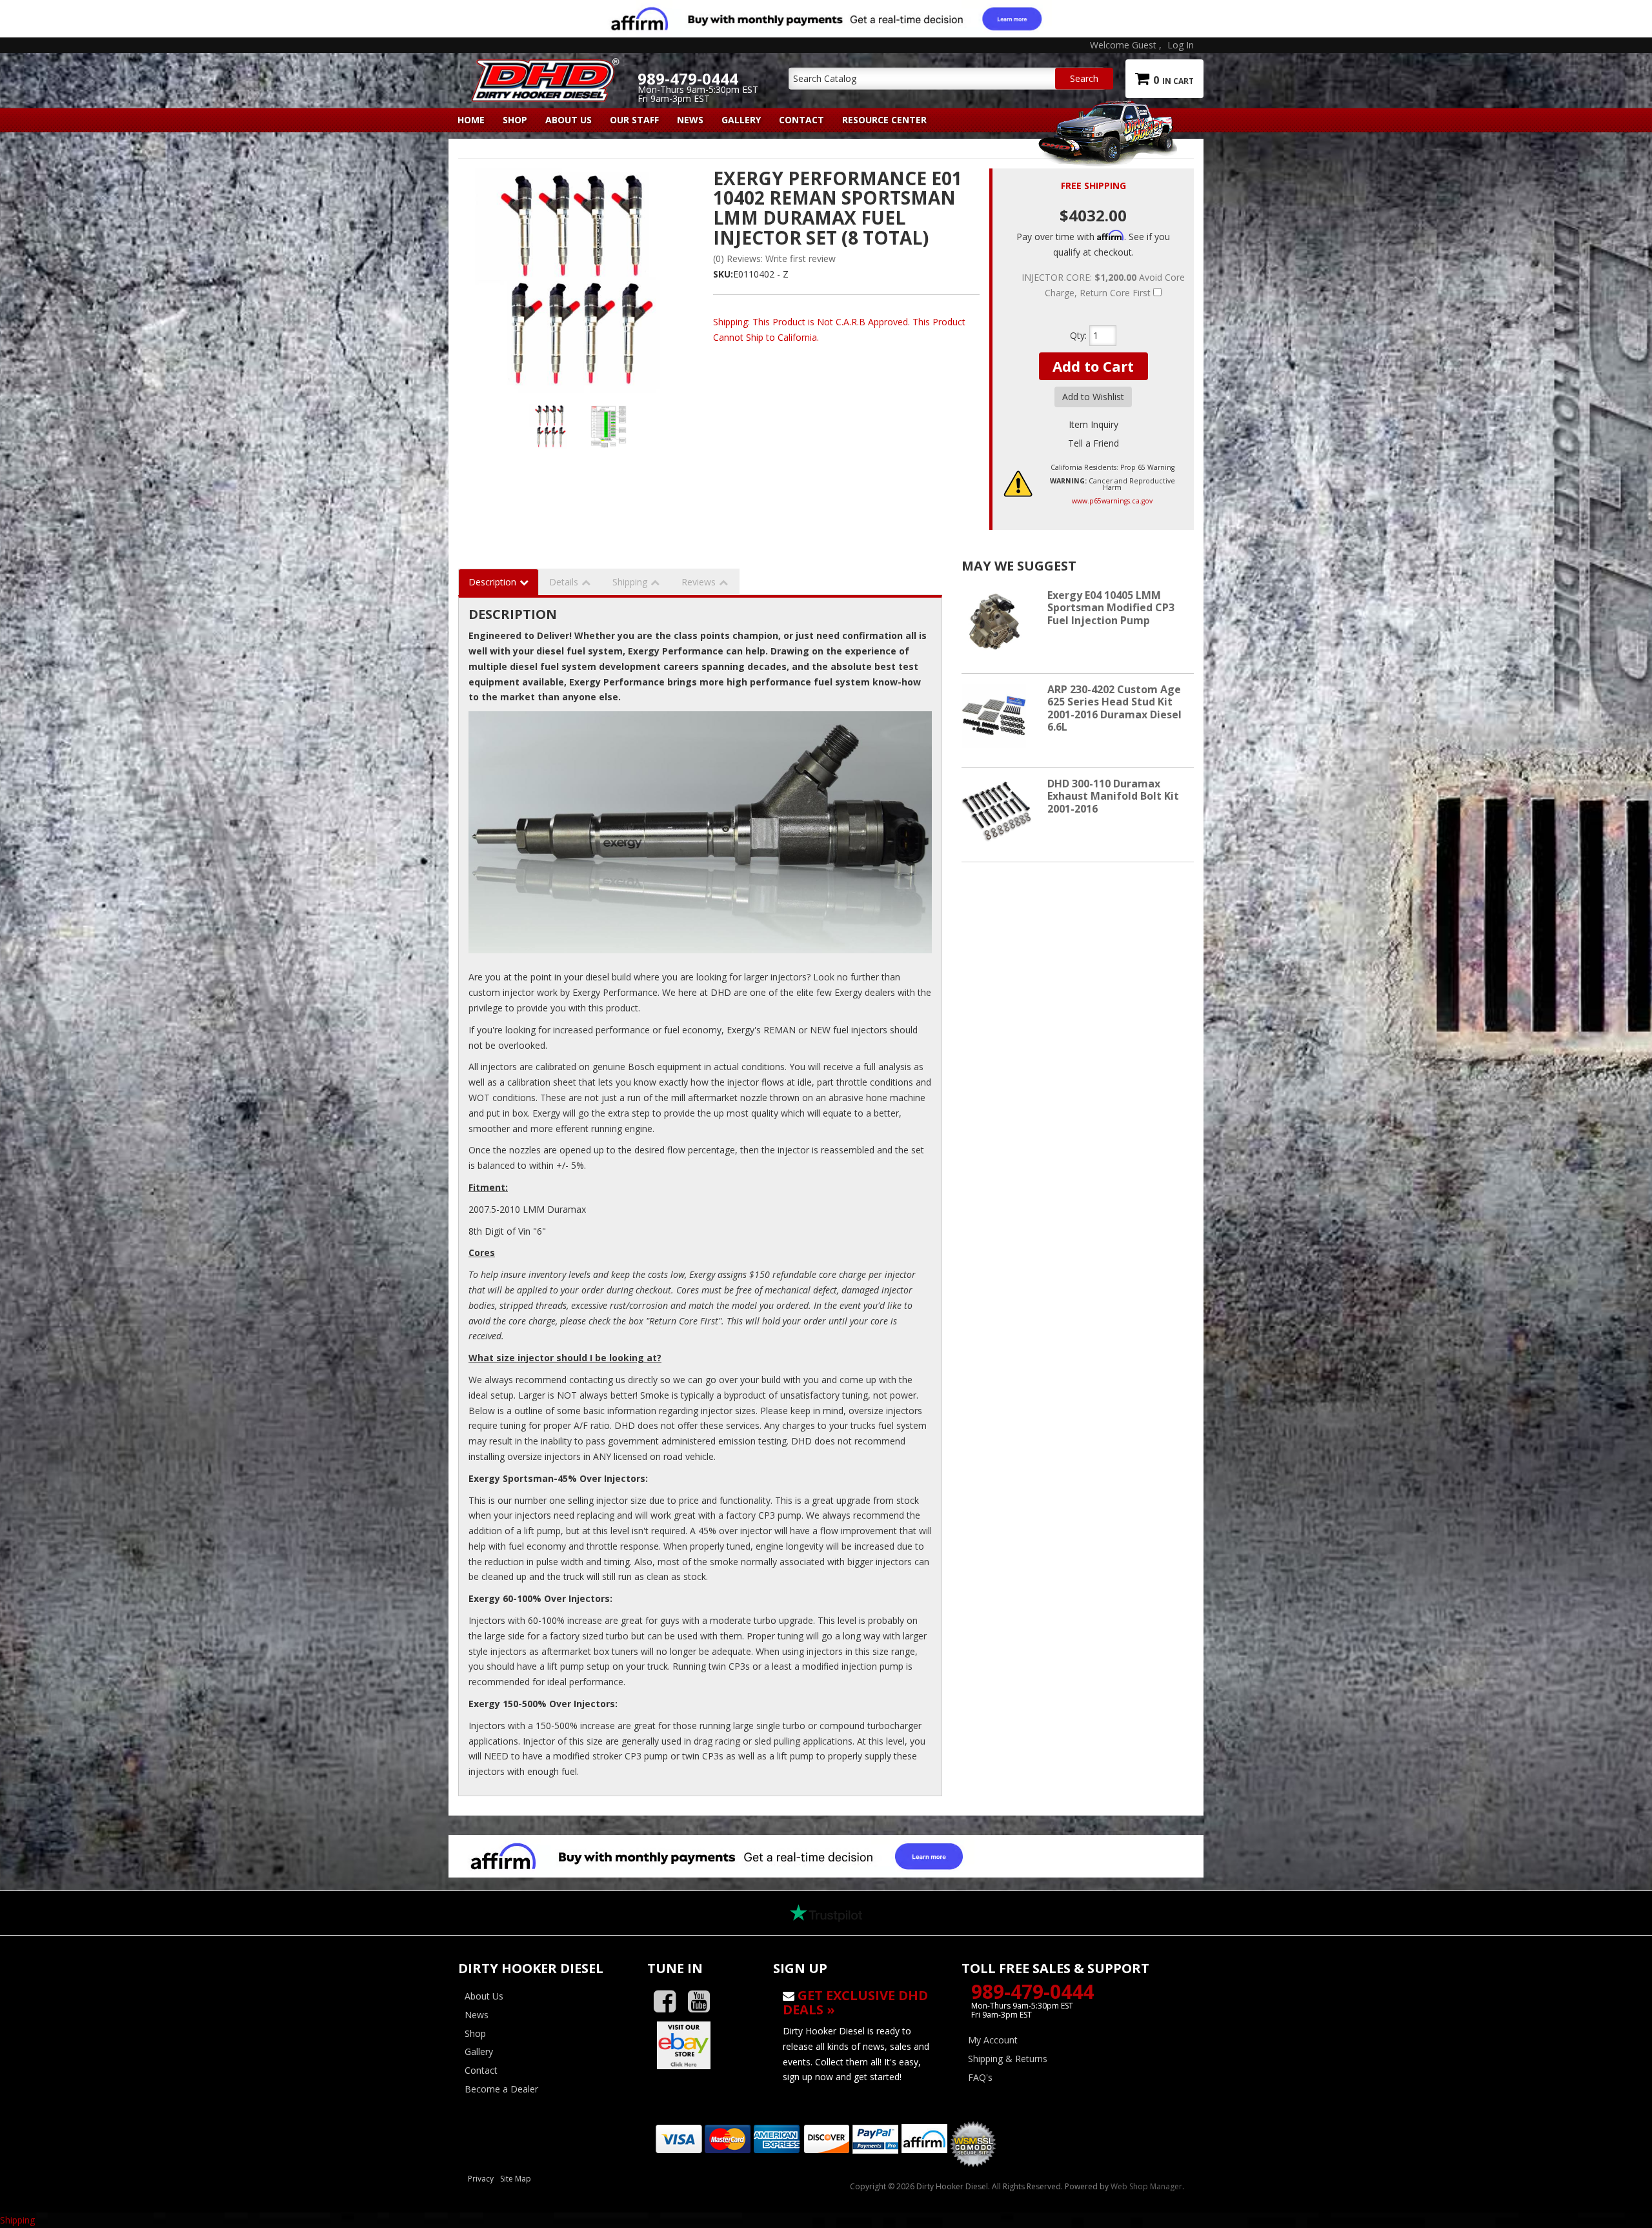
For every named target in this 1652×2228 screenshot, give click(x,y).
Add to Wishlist (1093, 397)
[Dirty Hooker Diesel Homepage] (543, 69)
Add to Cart (1093, 366)
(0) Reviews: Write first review (774, 258)
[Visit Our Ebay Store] (700, 2045)
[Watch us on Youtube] (704, 2002)
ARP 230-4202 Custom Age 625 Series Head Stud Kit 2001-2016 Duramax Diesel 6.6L (1114, 708)
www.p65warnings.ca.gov (1112, 501)
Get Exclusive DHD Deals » (855, 2002)
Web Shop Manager (1146, 2186)
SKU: (723, 274)
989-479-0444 (1032, 1991)
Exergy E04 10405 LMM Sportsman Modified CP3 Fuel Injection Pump (1111, 607)
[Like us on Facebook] (670, 2002)
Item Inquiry (1093, 424)
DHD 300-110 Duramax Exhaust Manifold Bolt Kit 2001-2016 (1113, 796)
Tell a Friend (1093, 443)
